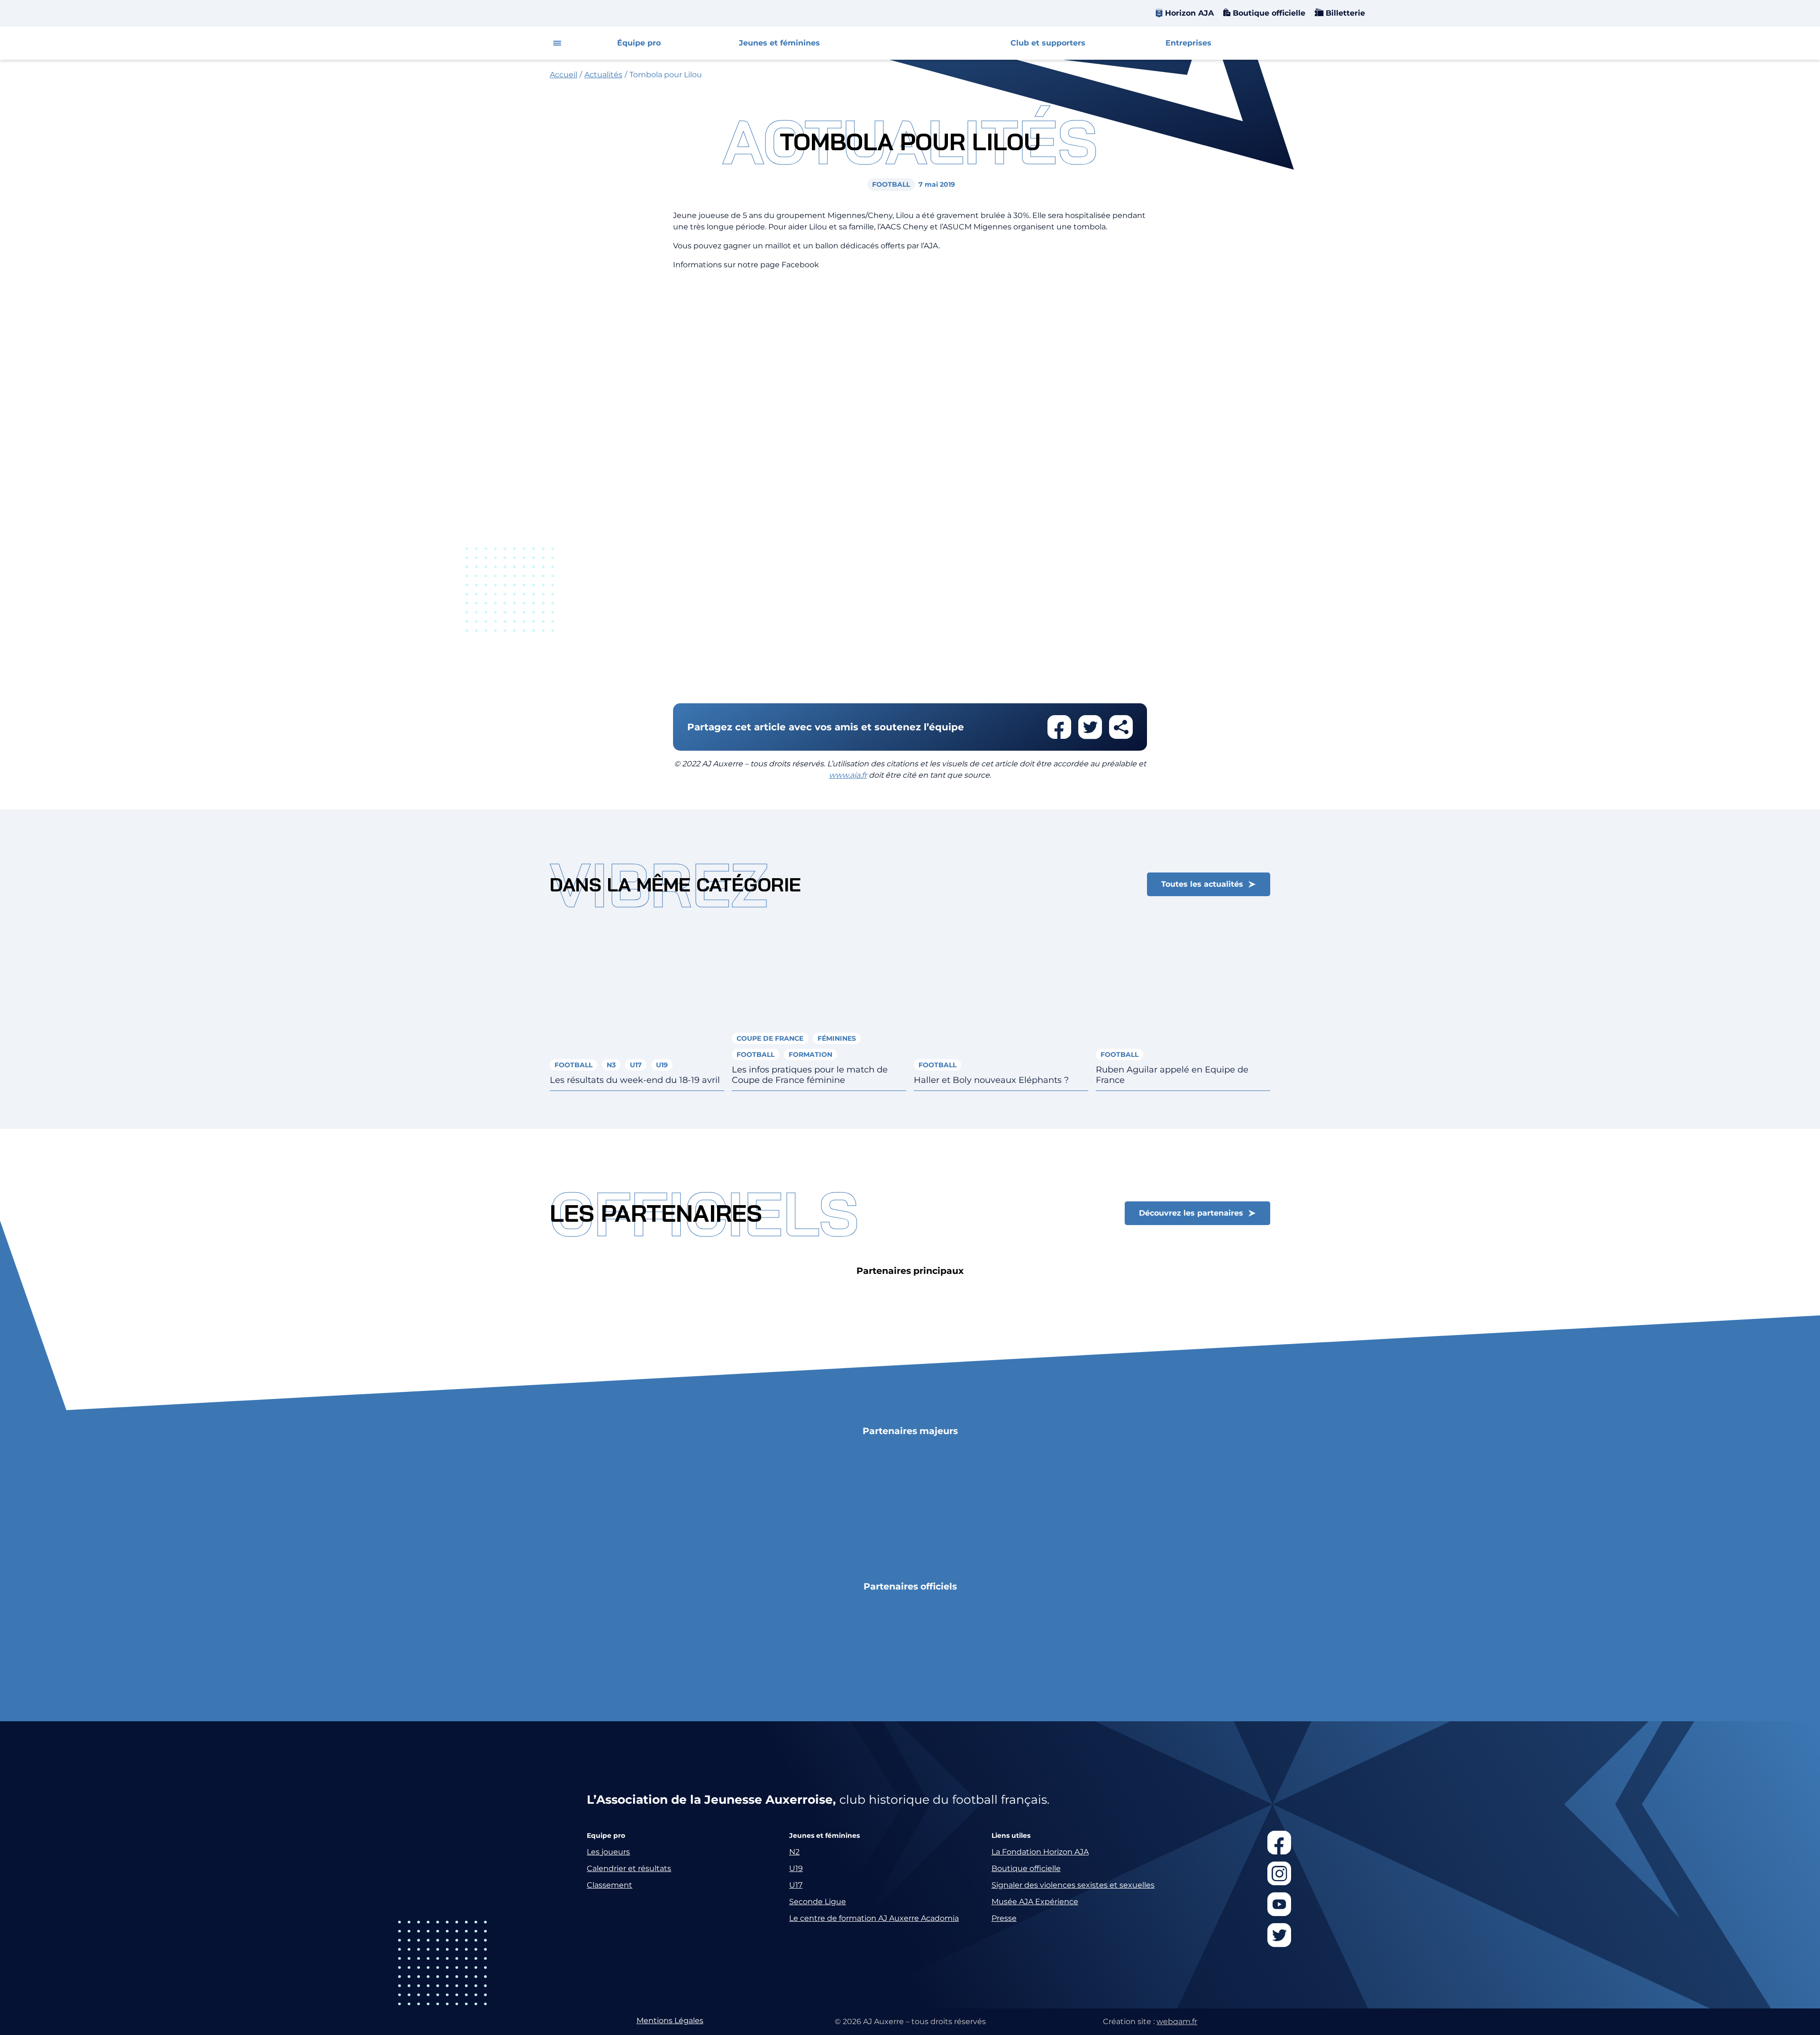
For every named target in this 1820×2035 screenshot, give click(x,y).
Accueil (564, 75)
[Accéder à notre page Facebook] (1279, 1843)
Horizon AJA (1189, 13)
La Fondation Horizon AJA (1040, 1852)
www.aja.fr (848, 775)
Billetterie (1344, 13)
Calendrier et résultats (629, 1868)
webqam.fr (1177, 2021)
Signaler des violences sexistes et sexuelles (1073, 1885)
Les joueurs (608, 1852)
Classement (610, 1885)
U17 (796, 1885)
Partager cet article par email (1121, 727)
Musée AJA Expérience (1035, 1902)
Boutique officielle (1268, 13)
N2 (794, 1852)
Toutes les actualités (1202, 884)
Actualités (603, 75)
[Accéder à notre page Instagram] (1279, 1873)
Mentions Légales (670, 2021)
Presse (1004, 1918)
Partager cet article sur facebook (1059, 727)
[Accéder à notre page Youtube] (1279, 1904)
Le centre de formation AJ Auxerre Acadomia (874, 1918)
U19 (796, 1868)
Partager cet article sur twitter (1090, 727)
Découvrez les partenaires (1191, 1213)
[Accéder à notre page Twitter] (1279, 1935)
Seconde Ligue (818, 1902)
